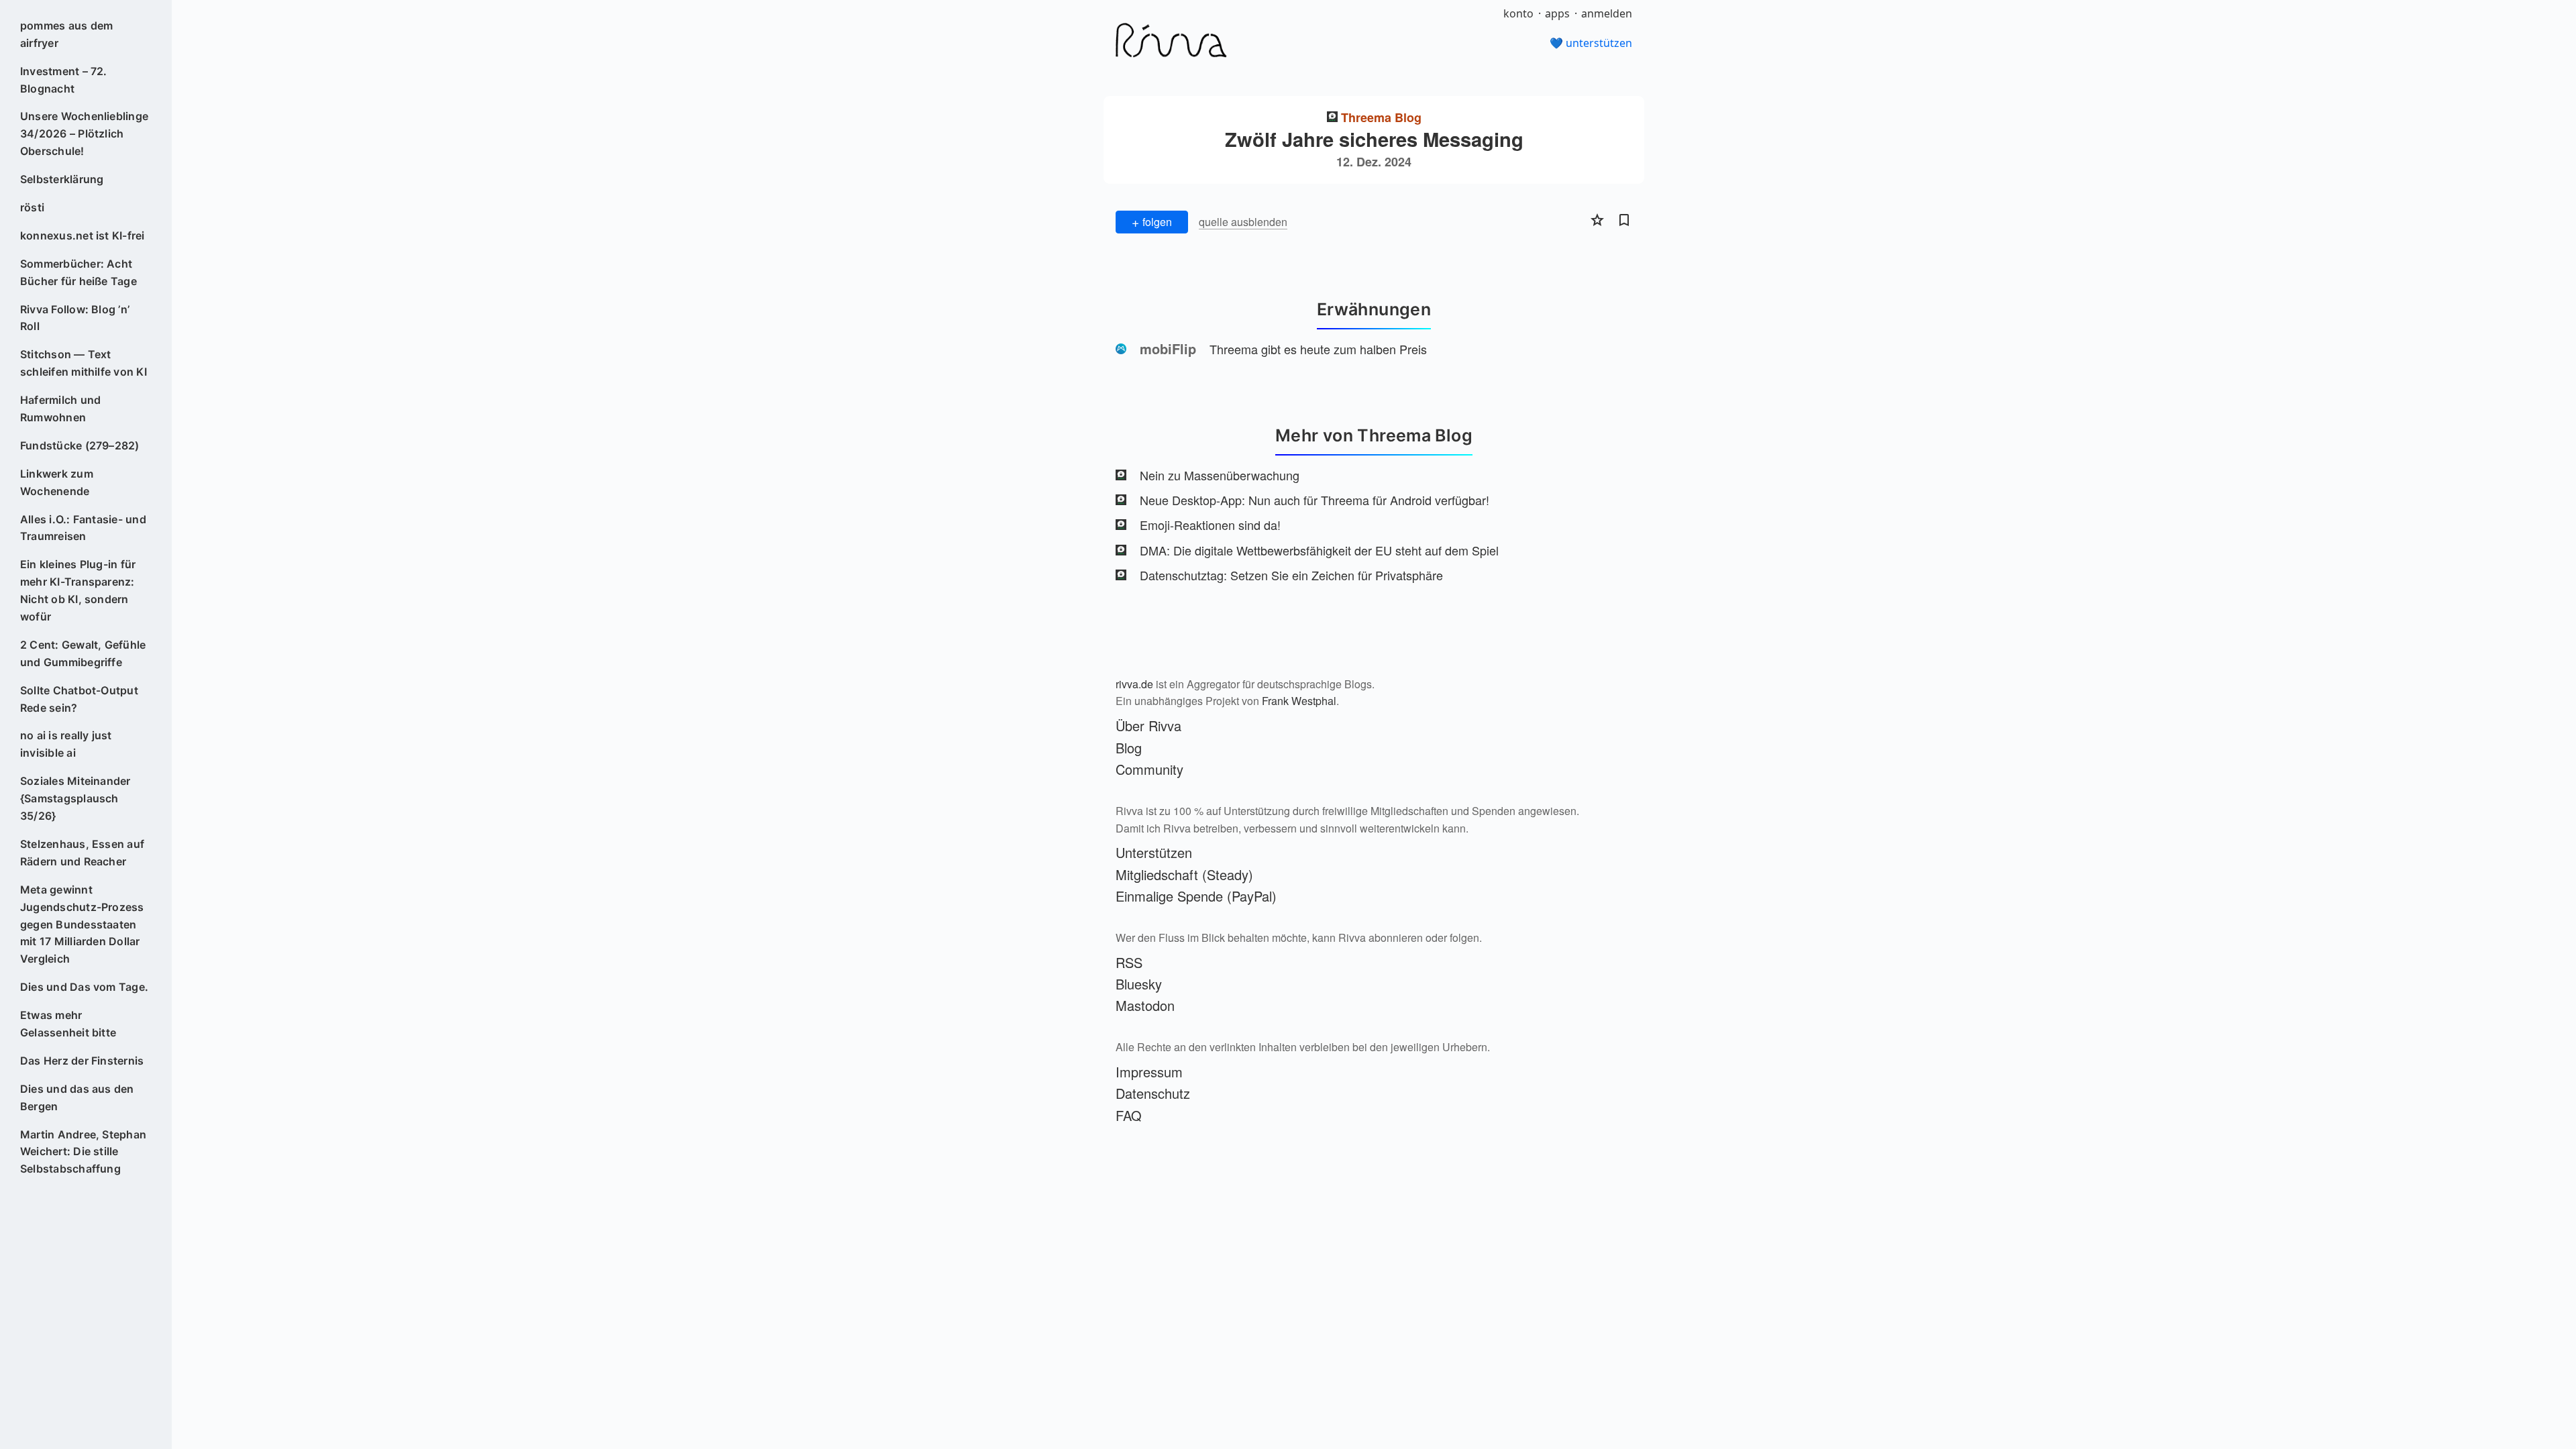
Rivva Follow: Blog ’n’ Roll (75, 318)
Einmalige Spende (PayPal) (1196, 896)
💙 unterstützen (1591, 43)
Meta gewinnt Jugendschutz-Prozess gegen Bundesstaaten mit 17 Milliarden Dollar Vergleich (82, 924)
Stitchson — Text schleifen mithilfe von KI (84, 363)
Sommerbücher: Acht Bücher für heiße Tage (78, 272)
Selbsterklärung (62, 179)
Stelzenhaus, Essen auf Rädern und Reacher (82, 853)
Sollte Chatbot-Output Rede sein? (79, 699)
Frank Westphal (1299, 701)
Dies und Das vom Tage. (84, 987)
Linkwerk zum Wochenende (57, 482)
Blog (1129, 748)
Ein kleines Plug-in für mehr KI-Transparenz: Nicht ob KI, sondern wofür (78, 590)
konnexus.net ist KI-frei (83, 235)
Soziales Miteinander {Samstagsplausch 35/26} (75, 798)
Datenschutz (1153, 1093)
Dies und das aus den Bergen (77, 1097)
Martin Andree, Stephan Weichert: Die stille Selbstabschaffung (83, 1152)
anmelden (1607, 13)
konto (1518, 13)
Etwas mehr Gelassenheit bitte (68, 1024)
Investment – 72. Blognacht (64, 80)
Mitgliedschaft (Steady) (1184, 874)
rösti (32, 207)
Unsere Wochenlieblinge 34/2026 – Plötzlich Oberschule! (84, 133)
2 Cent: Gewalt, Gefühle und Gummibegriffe (83, 653)
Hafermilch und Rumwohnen (60, 409)
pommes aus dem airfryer (66, 34)
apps (1557, 13)
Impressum (1149, 1072)
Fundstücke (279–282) (80, 445)
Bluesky (1139, 984)
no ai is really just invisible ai (66, 744)
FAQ (1129, 1115)
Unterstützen (1154, 852)
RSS (1129, 962)
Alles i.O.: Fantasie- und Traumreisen (83, 528)
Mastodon (1145, 1005)
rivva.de (1134, 684)
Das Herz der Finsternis (82, 1061)
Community (1149, 769)
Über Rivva (1148, 726)
